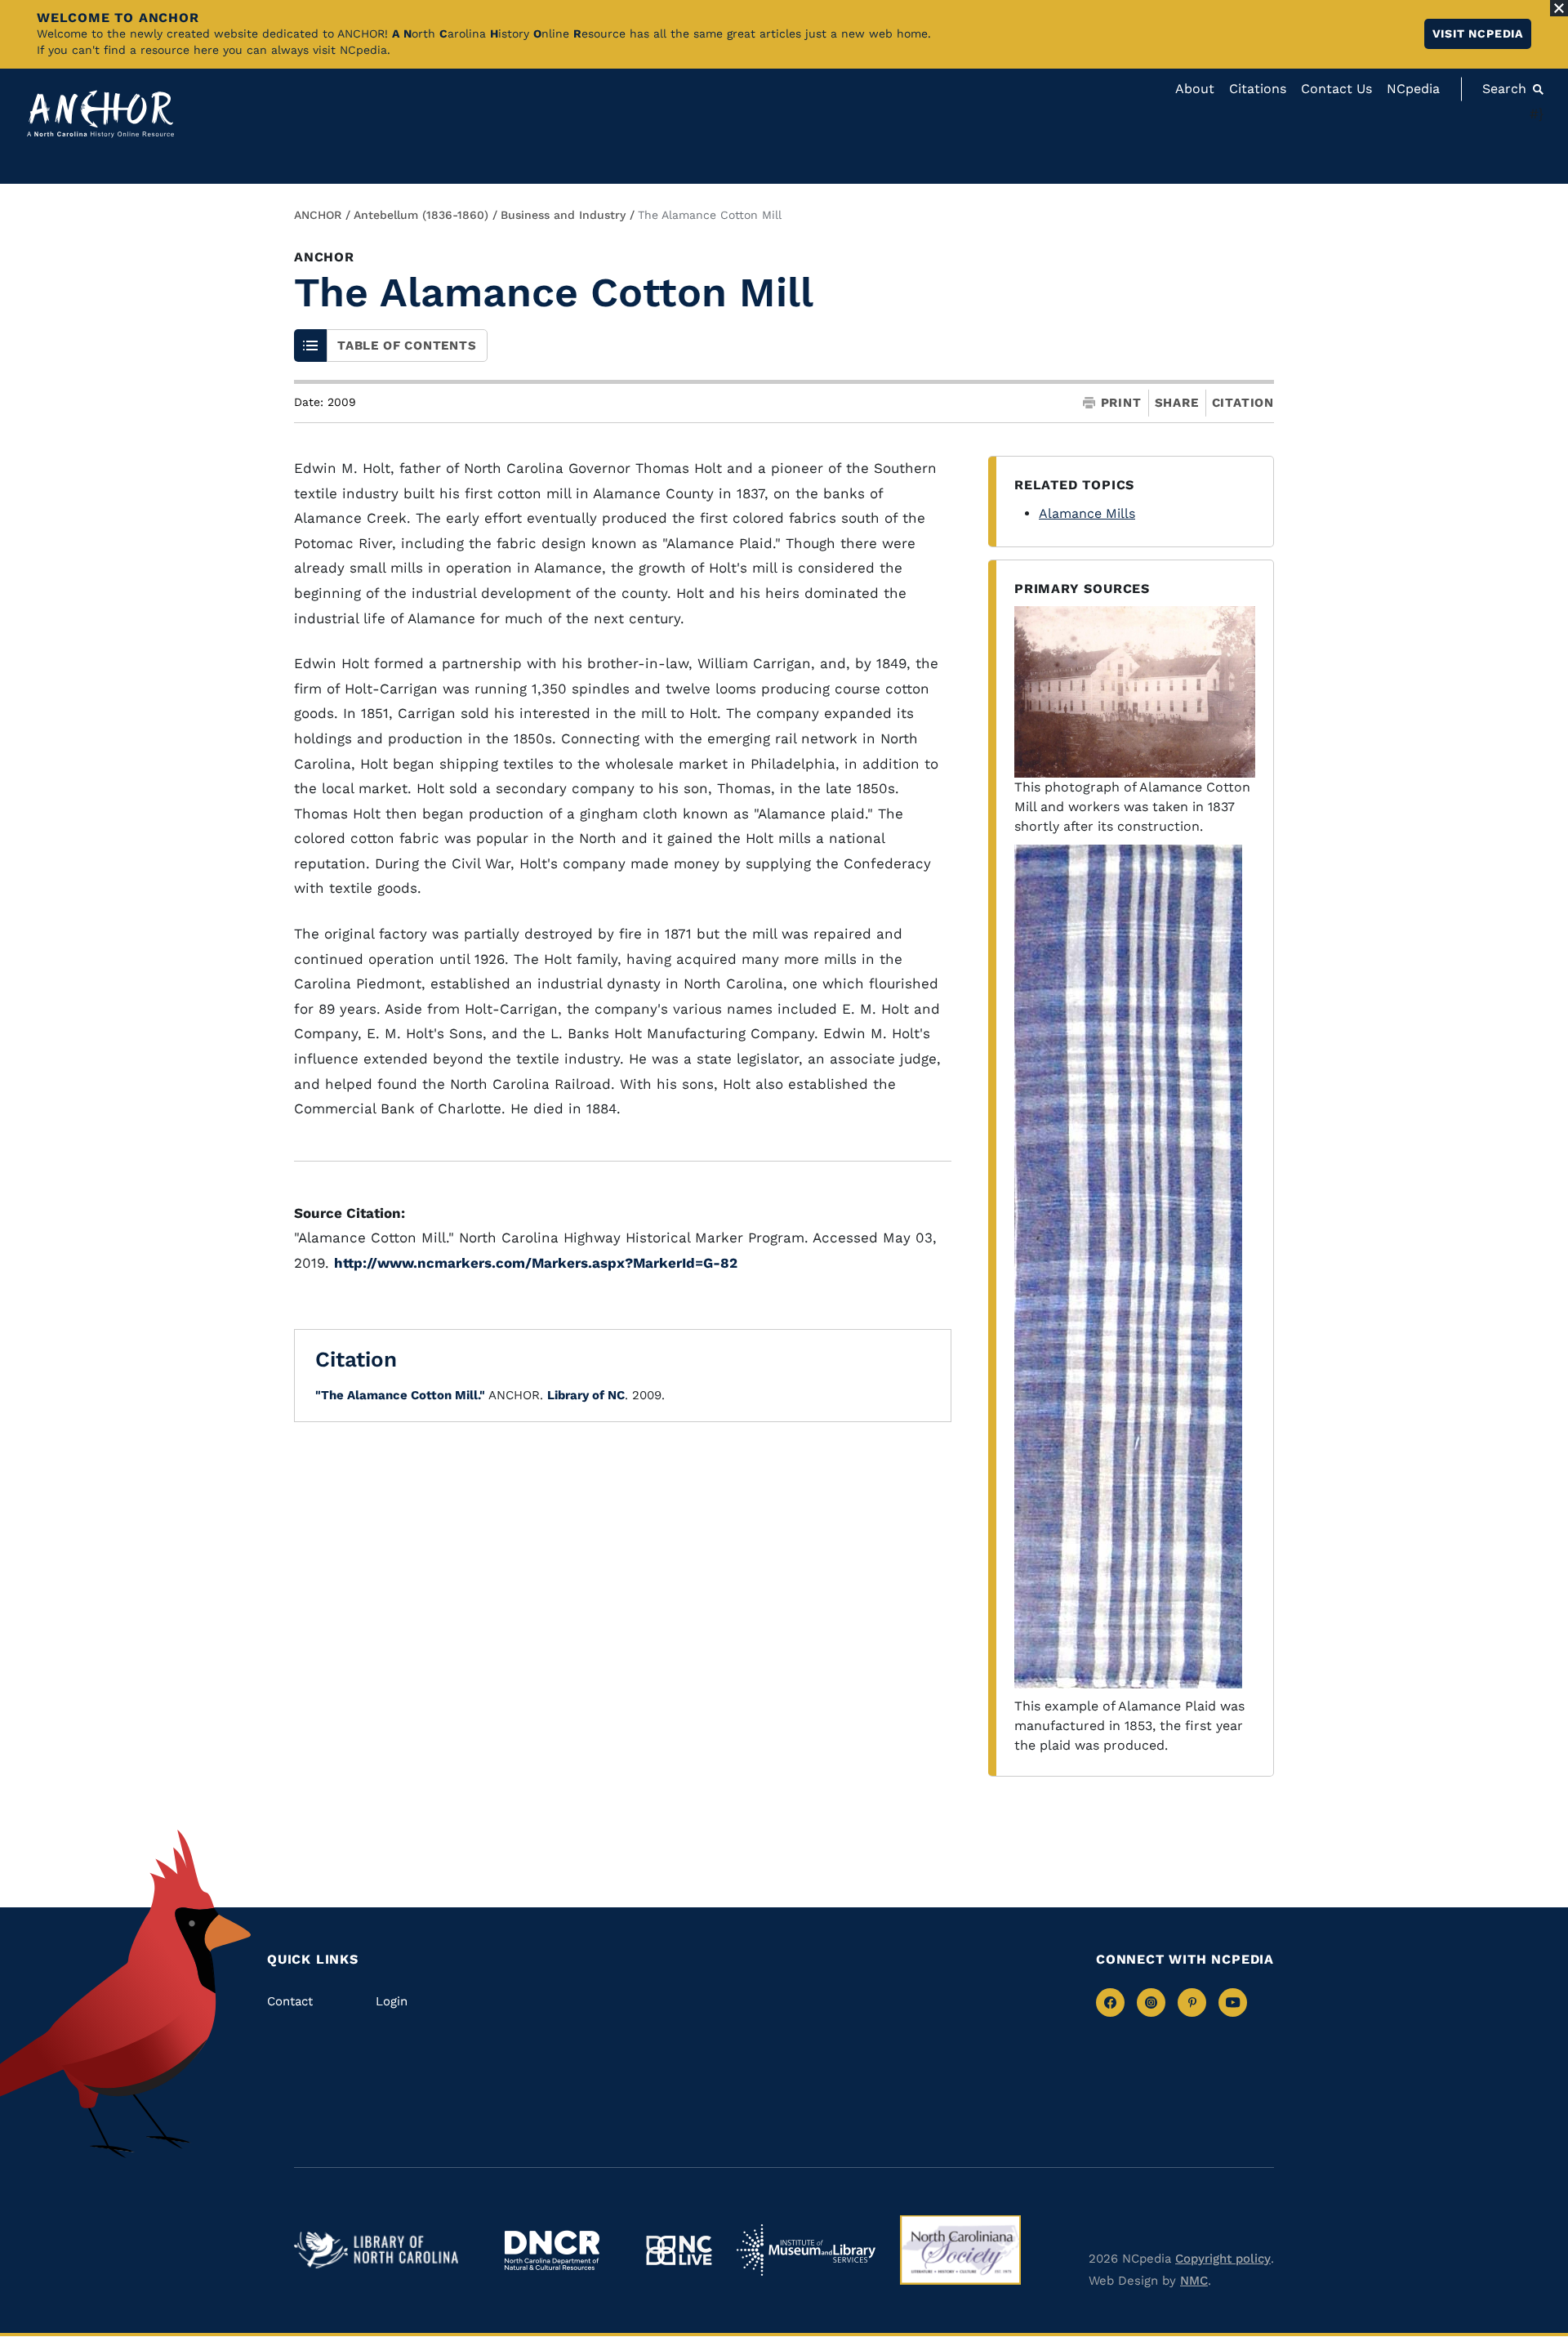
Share (1177, 403)
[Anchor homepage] (100, 114)
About (1195, 89)
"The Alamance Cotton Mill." (400, 1395)
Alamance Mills (1087, 513)
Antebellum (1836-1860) (421, 215)
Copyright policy (1223, 2259)
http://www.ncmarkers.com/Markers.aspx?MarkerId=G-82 (536, 1263)
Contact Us (1336, 89)
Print (1121, 403)
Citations (1258, 89)
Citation (1243, 403)
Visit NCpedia (1478, 33)
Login (392, 2001)
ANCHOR (318, 215)
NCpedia (1413, 89)
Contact (290, 2001)
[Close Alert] (1559, 8)
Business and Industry (563, 215)
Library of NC (586, 1395)
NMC (1194, 2281)
